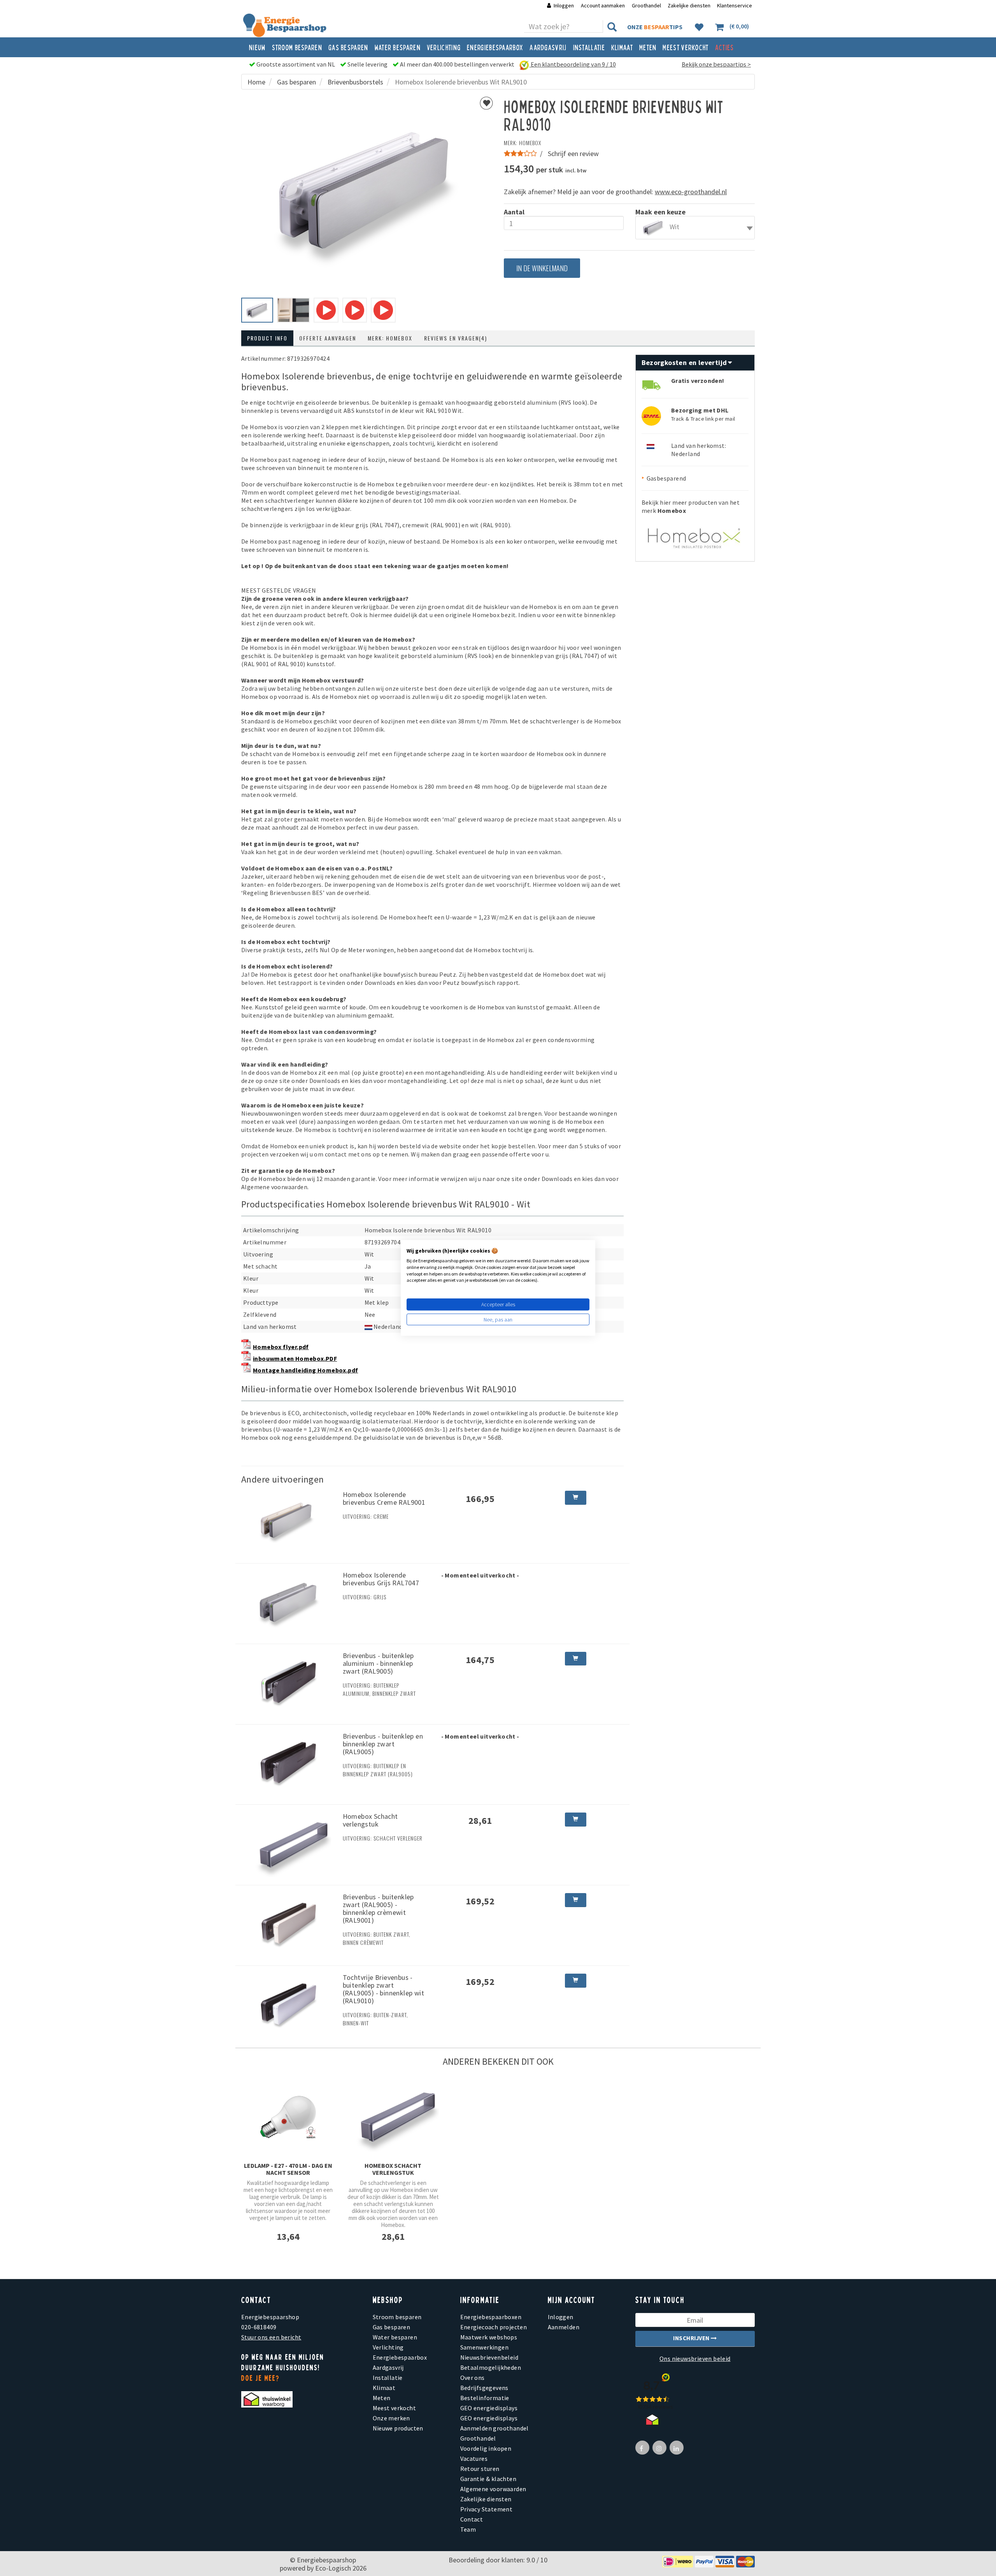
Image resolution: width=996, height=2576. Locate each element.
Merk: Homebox (390, 338)
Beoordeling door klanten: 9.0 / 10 (498, 2560)
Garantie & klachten (488, 2479)
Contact (472, 2519)
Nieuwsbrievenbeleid (489, 2357)
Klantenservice (735, 5)
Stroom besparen (297, 47)
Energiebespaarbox (495, 47)
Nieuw (257, 47)
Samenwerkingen (485, 2347)
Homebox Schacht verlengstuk (370, 1820)
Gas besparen (348, 47)
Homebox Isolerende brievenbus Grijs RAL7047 (381, 1579)
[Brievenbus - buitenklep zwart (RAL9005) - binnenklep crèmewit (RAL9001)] (289, 1925)
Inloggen (564, 5)
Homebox (530, 143)
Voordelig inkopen (486, 2448)
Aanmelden (564, 2327)
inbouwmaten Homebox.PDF (295, 1358)
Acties (725, 47)
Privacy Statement (487, 2509)
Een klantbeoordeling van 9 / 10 (573, 64)
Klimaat (622, 47)
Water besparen (398, 47)
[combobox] (695, 228)
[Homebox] (695, 534)
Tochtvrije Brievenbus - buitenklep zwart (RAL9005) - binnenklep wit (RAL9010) (383, 1989)
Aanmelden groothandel (494, 2428)
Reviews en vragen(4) (456, 338)
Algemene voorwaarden (493, 2489)
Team (468, 2529)
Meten (648, 47)
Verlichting (444, 47)
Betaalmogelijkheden (491, 2367)
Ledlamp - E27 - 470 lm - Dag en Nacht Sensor (288, 2169)
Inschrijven (692, 2338)
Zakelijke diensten (689, 5)
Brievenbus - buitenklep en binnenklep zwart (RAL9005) (383, 1744)
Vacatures (474, 2458)
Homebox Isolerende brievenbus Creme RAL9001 (384, 1498)
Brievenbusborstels (355, 82)
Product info (267, 338)
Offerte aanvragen (328, 338)
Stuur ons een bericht (271, 2337)
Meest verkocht (686, 47)
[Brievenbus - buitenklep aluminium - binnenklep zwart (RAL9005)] (289, 1683)
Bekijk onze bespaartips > (716, 64)
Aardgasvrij (548, 47)
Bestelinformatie (485, 2398)
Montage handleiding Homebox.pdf (305, 1370)
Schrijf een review (573, 154)
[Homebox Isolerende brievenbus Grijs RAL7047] (289, 1603)
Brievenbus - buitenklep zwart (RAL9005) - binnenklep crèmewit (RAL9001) (378, 1908)
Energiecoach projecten (494, 2327)
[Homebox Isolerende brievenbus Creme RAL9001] (289, 1522)
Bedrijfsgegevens (484, 2388)
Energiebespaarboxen (491, 2317)
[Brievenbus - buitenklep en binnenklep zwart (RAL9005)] (289, 1764)
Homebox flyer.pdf (281, 1347)
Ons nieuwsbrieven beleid (695, 2358)
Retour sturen (480, 2469)
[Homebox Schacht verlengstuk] (289, 1844)
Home (256, 82)
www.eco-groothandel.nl (691, 192)
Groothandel (646, 5)
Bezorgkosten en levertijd (685, 362)
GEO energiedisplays (489, 2408)
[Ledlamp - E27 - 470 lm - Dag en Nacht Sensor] (288, 2117)
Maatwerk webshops (489, 2337)
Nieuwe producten (398, 2428)
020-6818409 (259, 2327)
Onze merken (391, 2418)
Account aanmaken (603, 5)
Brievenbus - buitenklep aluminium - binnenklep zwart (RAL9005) (378, 1663)
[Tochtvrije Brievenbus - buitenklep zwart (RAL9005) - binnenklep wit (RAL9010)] (289, 2005)
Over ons (473, 2378)
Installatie (589, 47)
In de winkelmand (542, 268)
